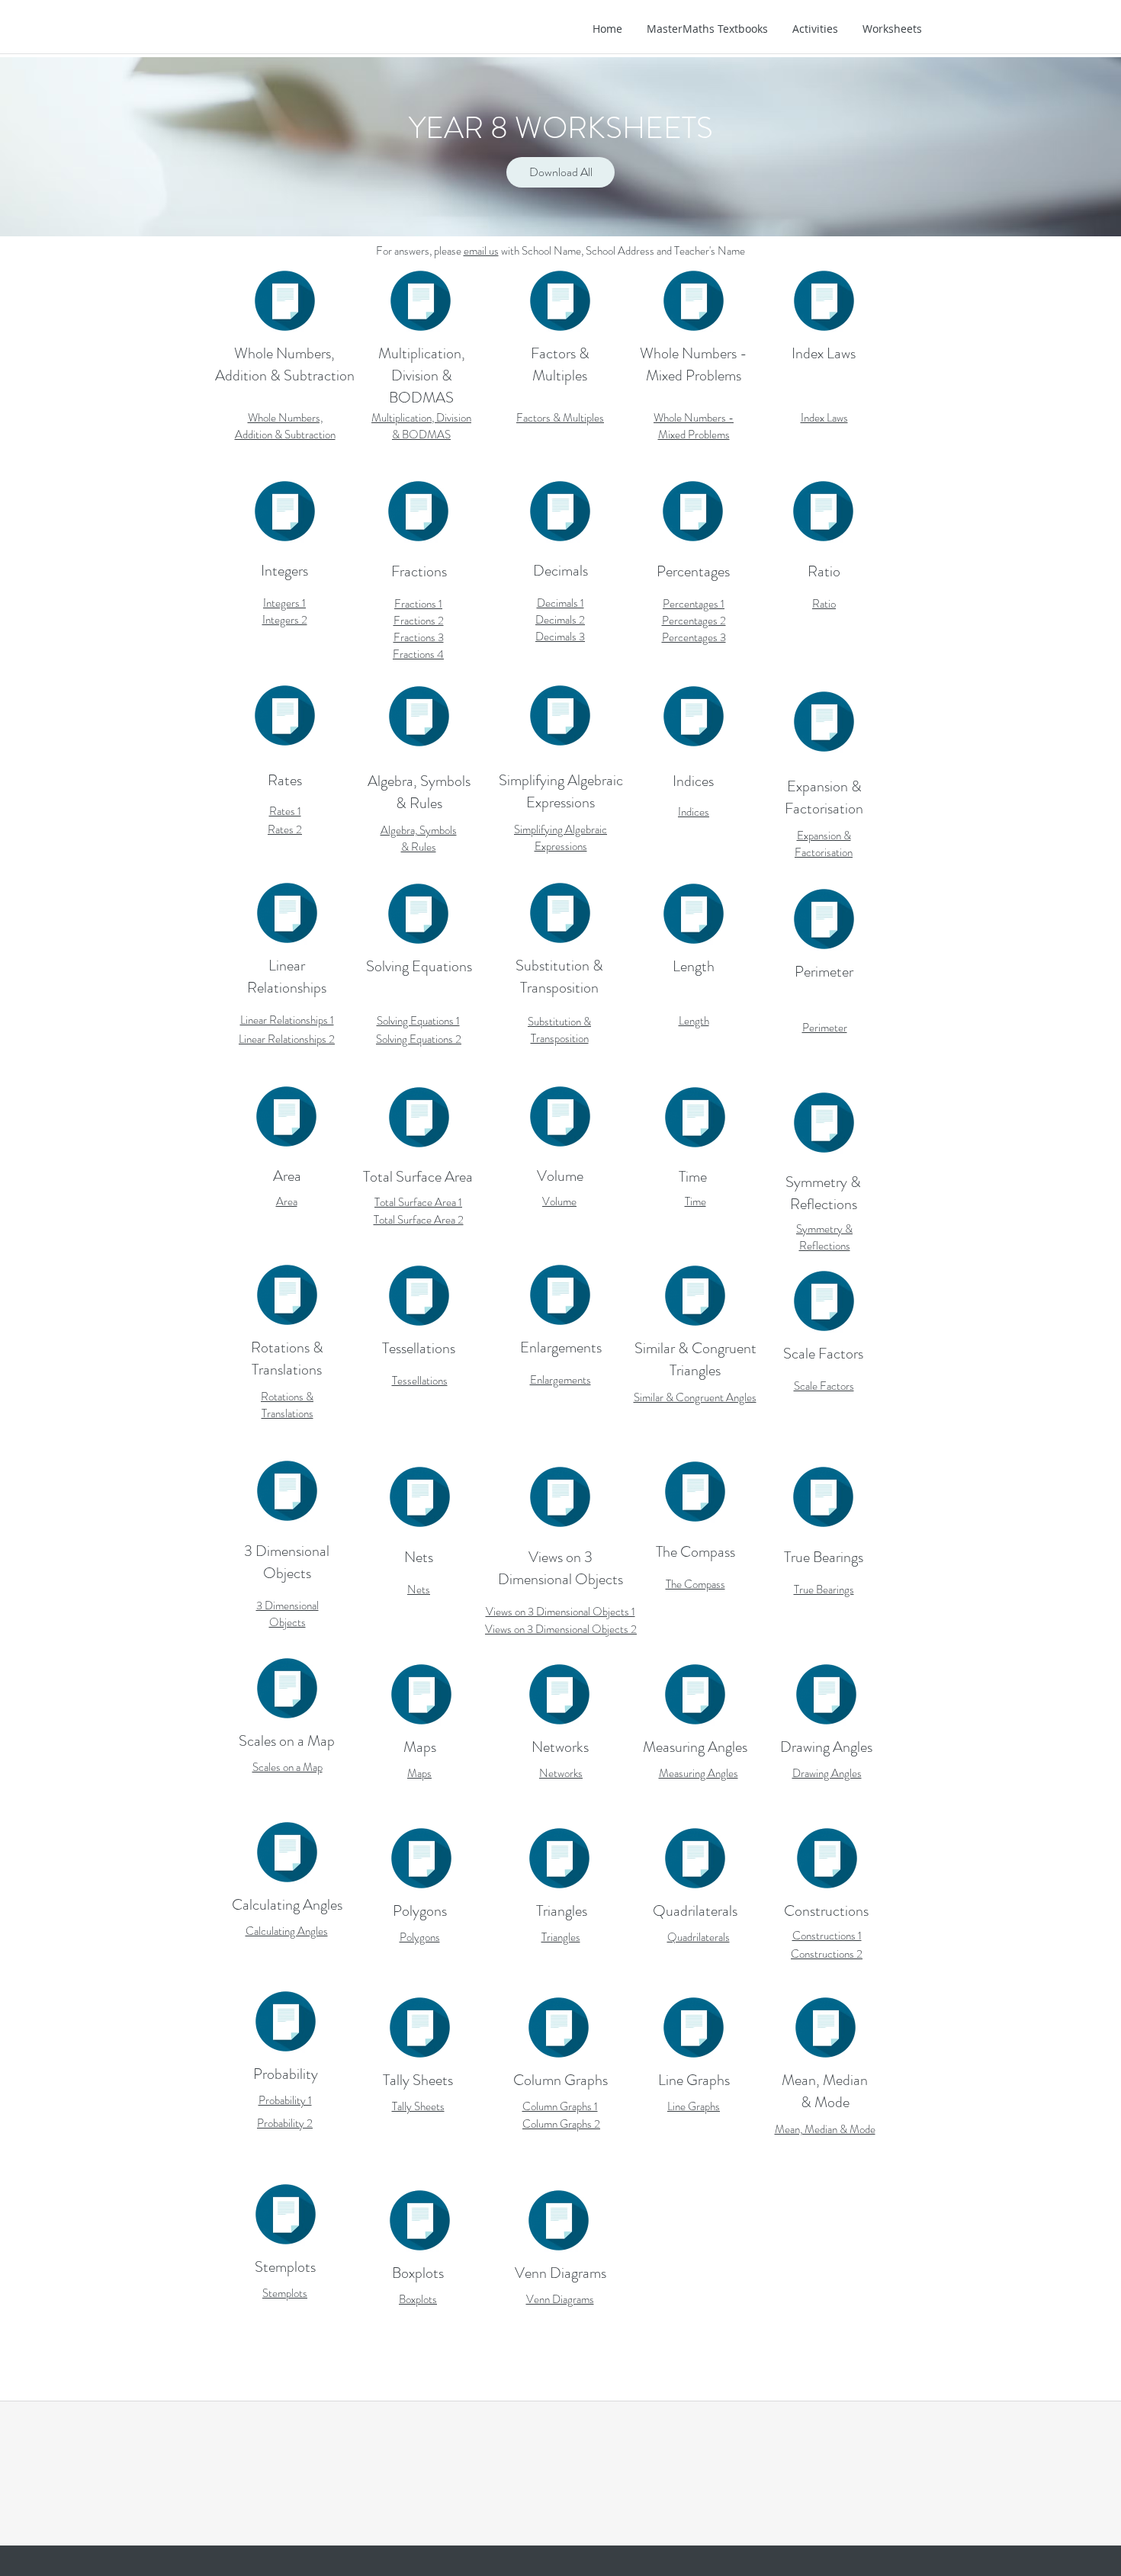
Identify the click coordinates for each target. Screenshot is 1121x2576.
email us (481, 251)
